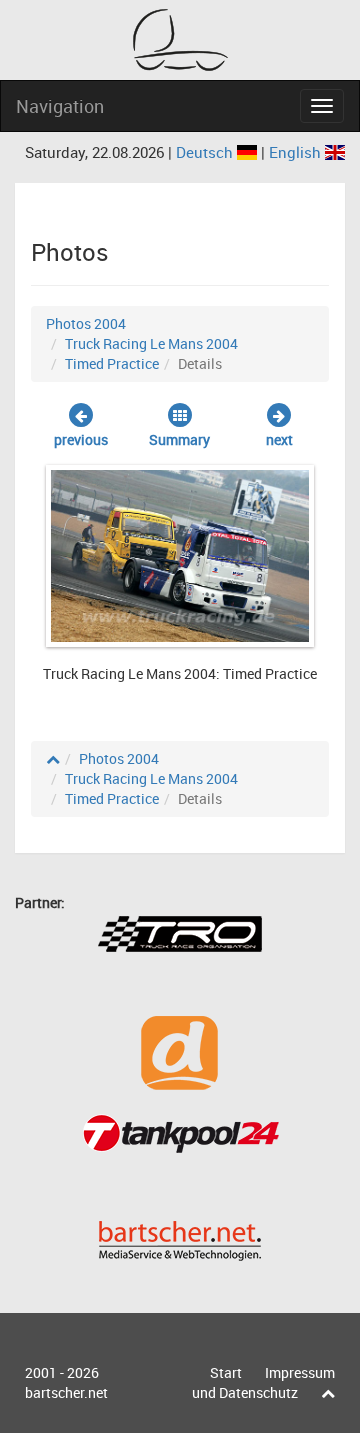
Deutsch (206, 152)
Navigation (60, 106)
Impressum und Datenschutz (263, 1382)
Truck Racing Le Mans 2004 (151, 343)
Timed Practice (112, 363)
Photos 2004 (86, 323)
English (297, 152)
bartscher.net (66, 1392)
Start (226, 1372)
